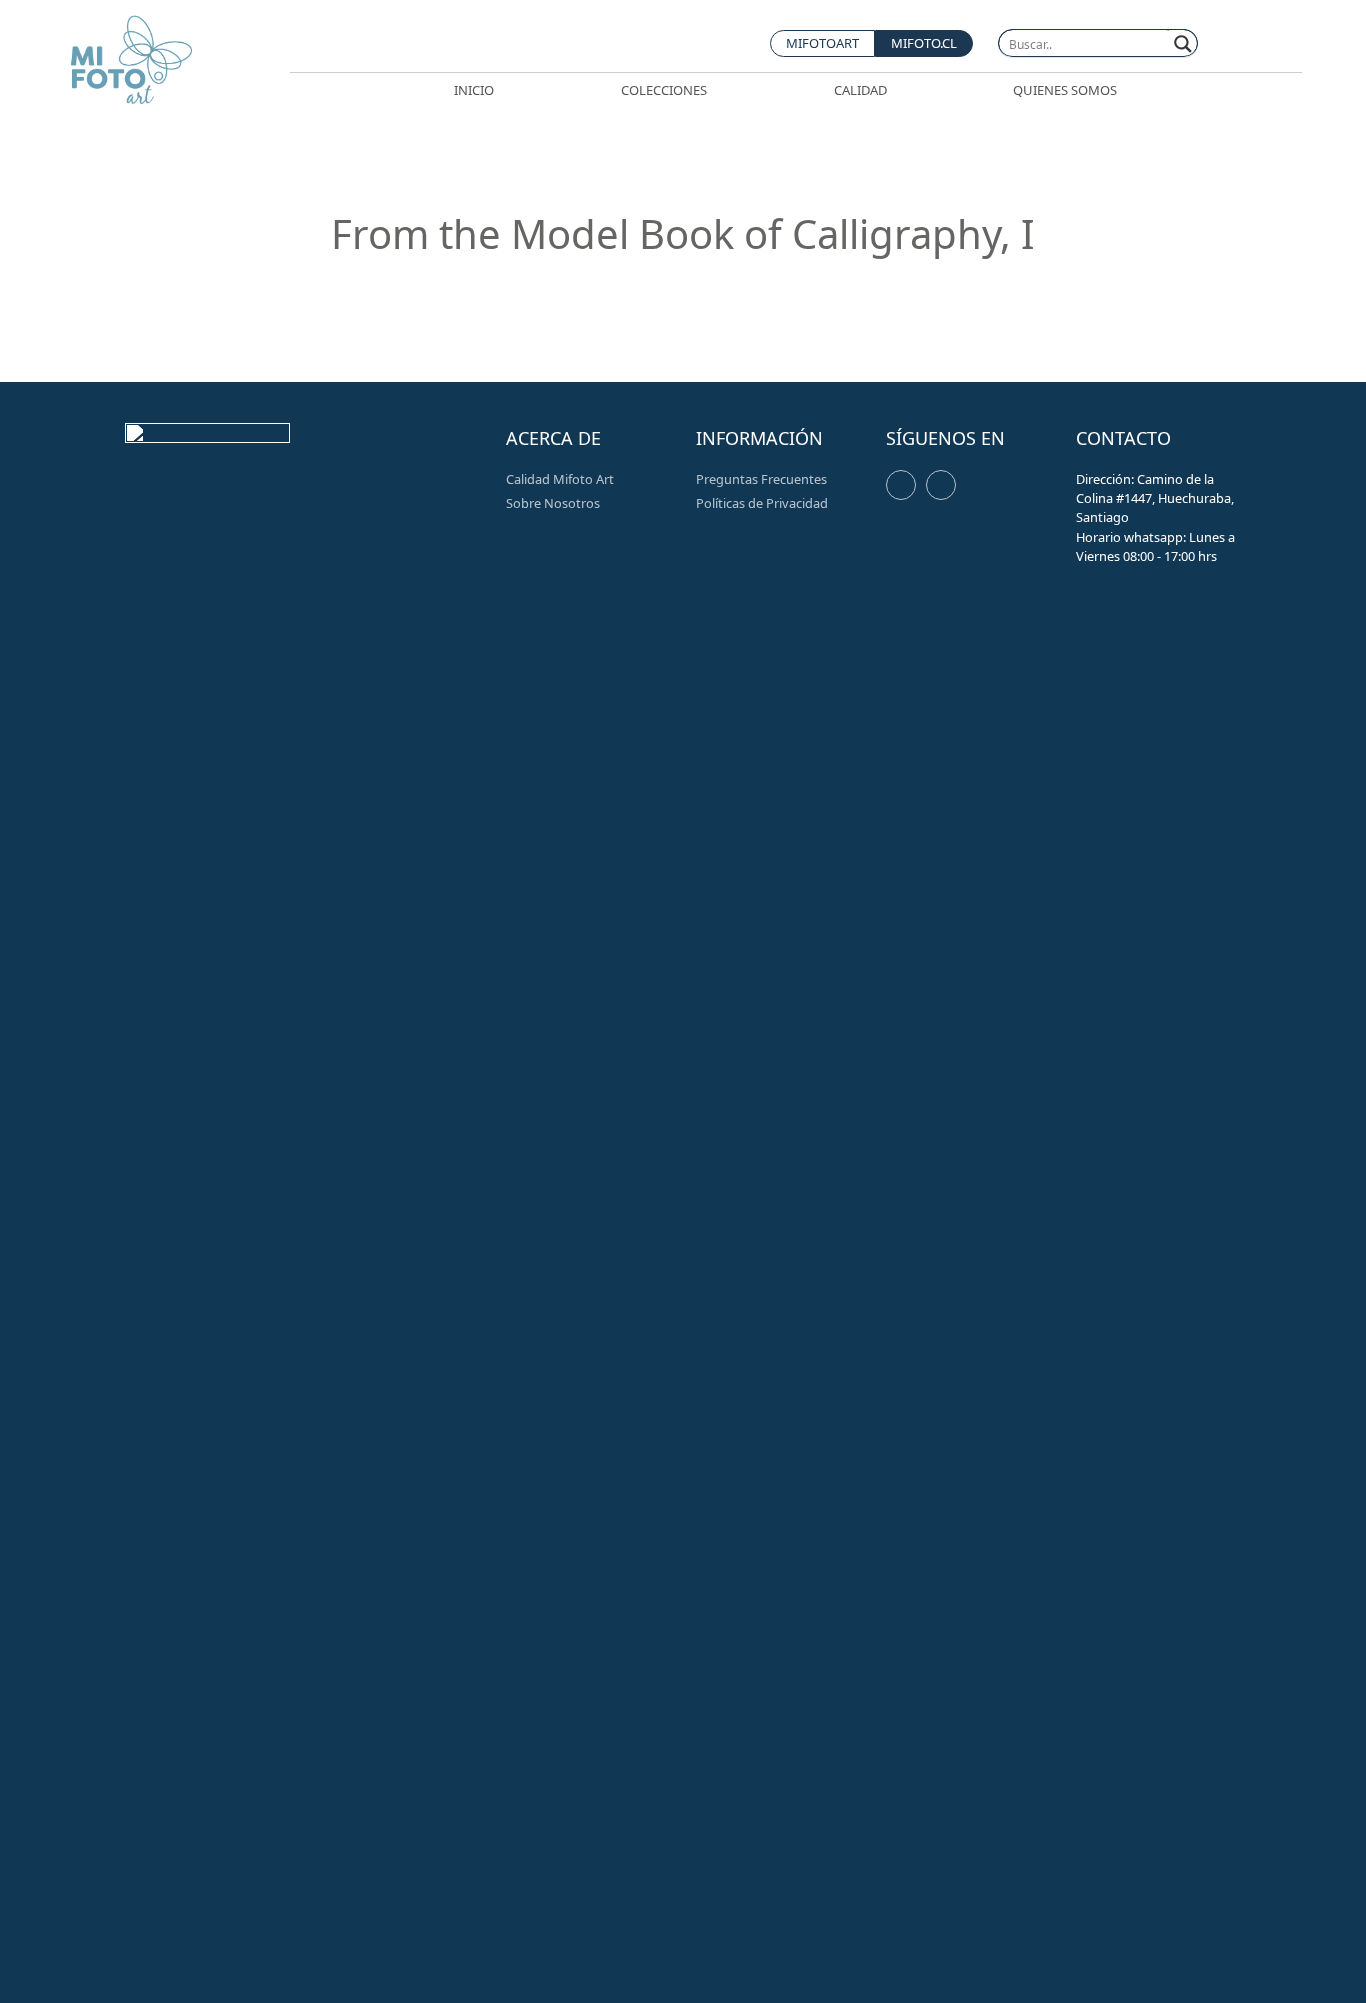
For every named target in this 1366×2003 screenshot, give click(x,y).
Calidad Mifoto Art (560, 479)
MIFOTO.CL (924, 43)
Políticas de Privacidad (762, 503)
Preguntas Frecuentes (761, 479)
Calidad (860, 90)
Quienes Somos (1065, 90)
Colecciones (664, 90)
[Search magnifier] (1183, 44)
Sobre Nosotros (553, 503)
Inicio (474, 90)
